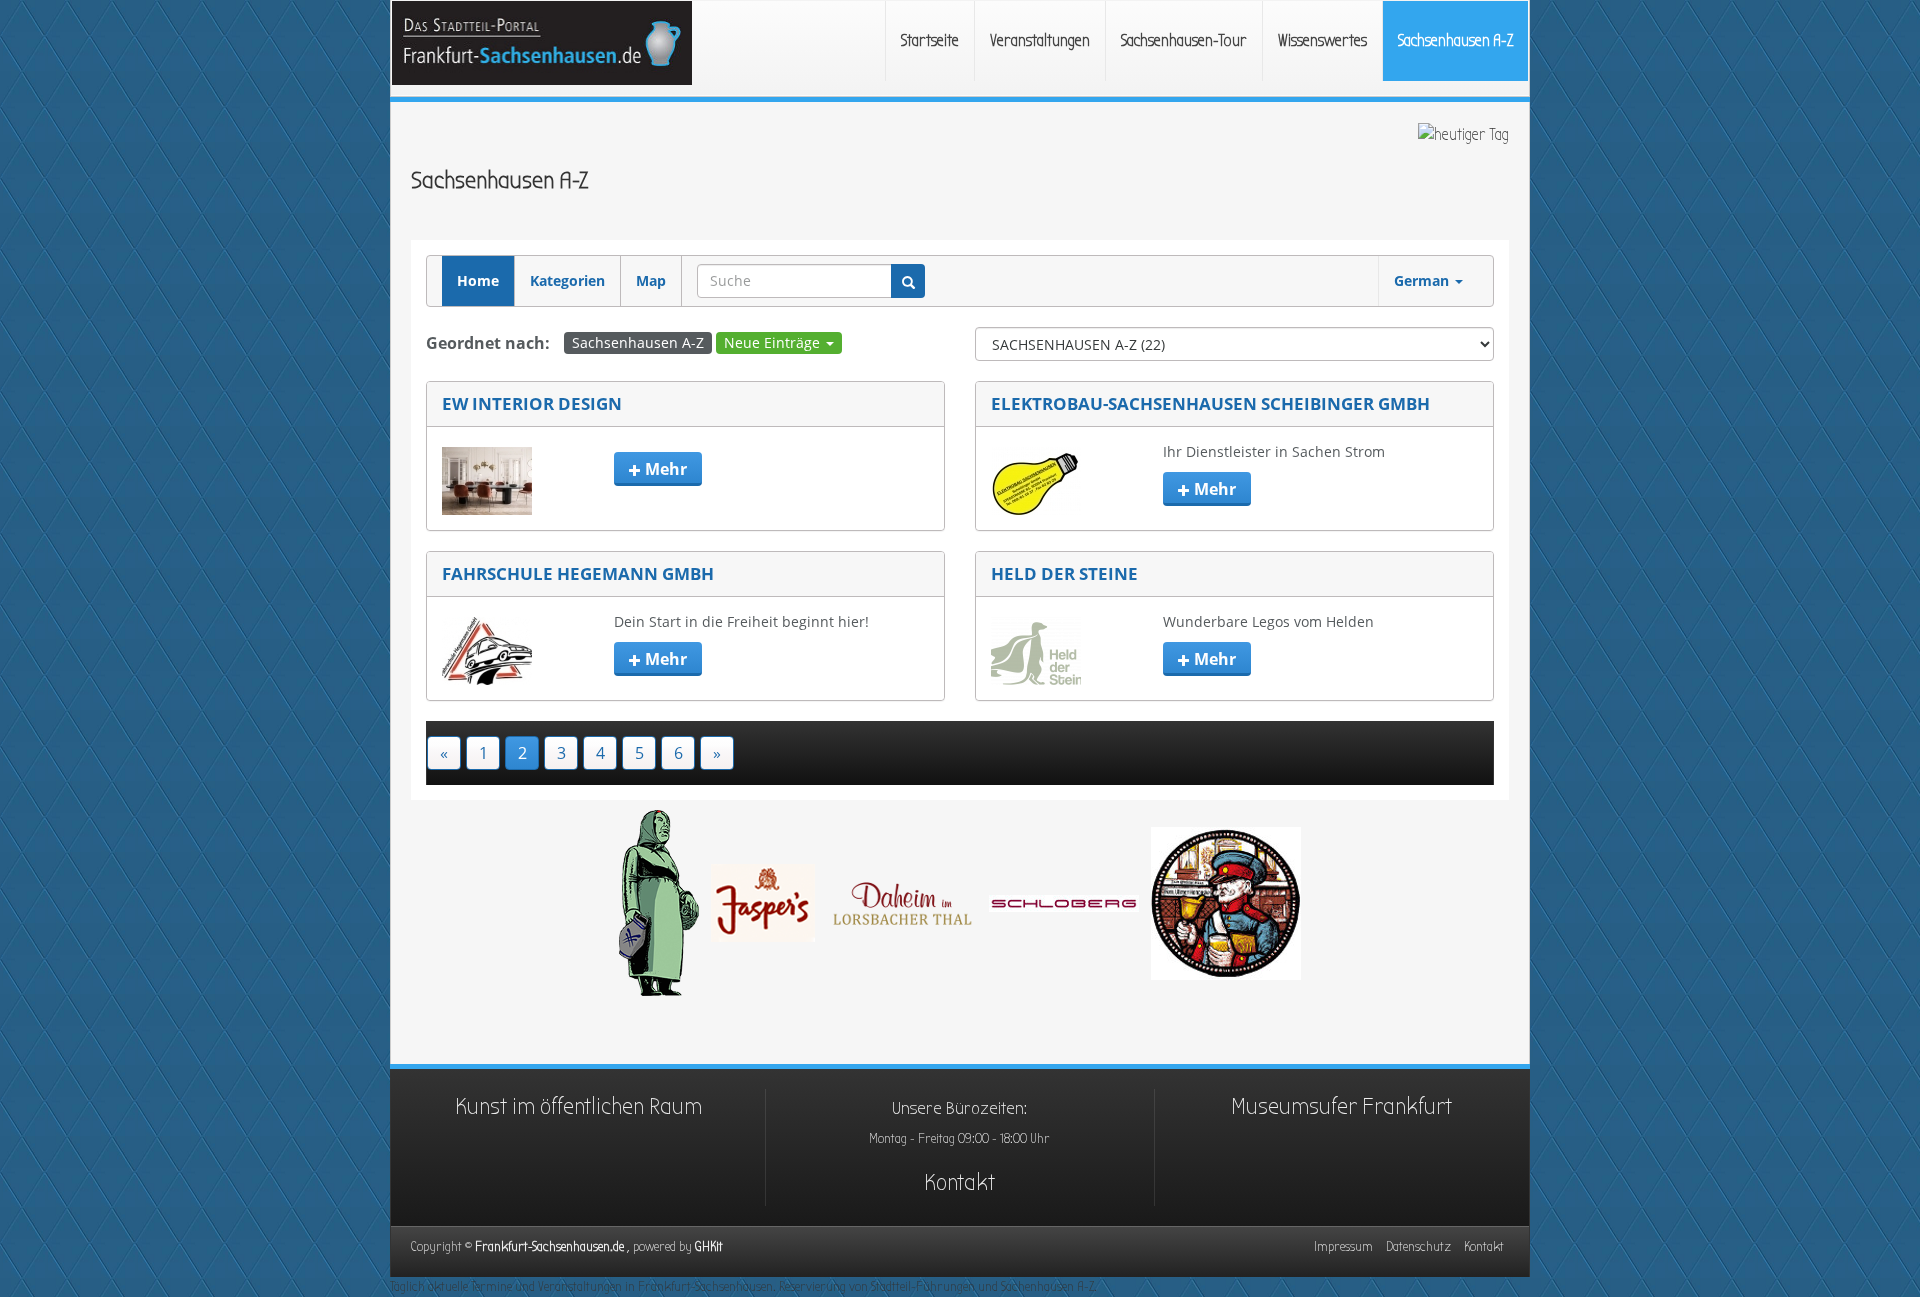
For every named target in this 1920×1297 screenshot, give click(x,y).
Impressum (1343, 1246)
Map (651, 280)
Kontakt (959, 1182)
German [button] (1423, 280)
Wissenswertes (1322, 40)
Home (478, 280)
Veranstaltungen (1040, 40)
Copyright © (553, 1246)
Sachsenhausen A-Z (1455, 40)
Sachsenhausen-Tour (1184, 40)
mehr (664, 469)
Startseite (930, 40)
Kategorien (567, 280)
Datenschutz (1418, 1246)
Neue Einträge (774, 342)
